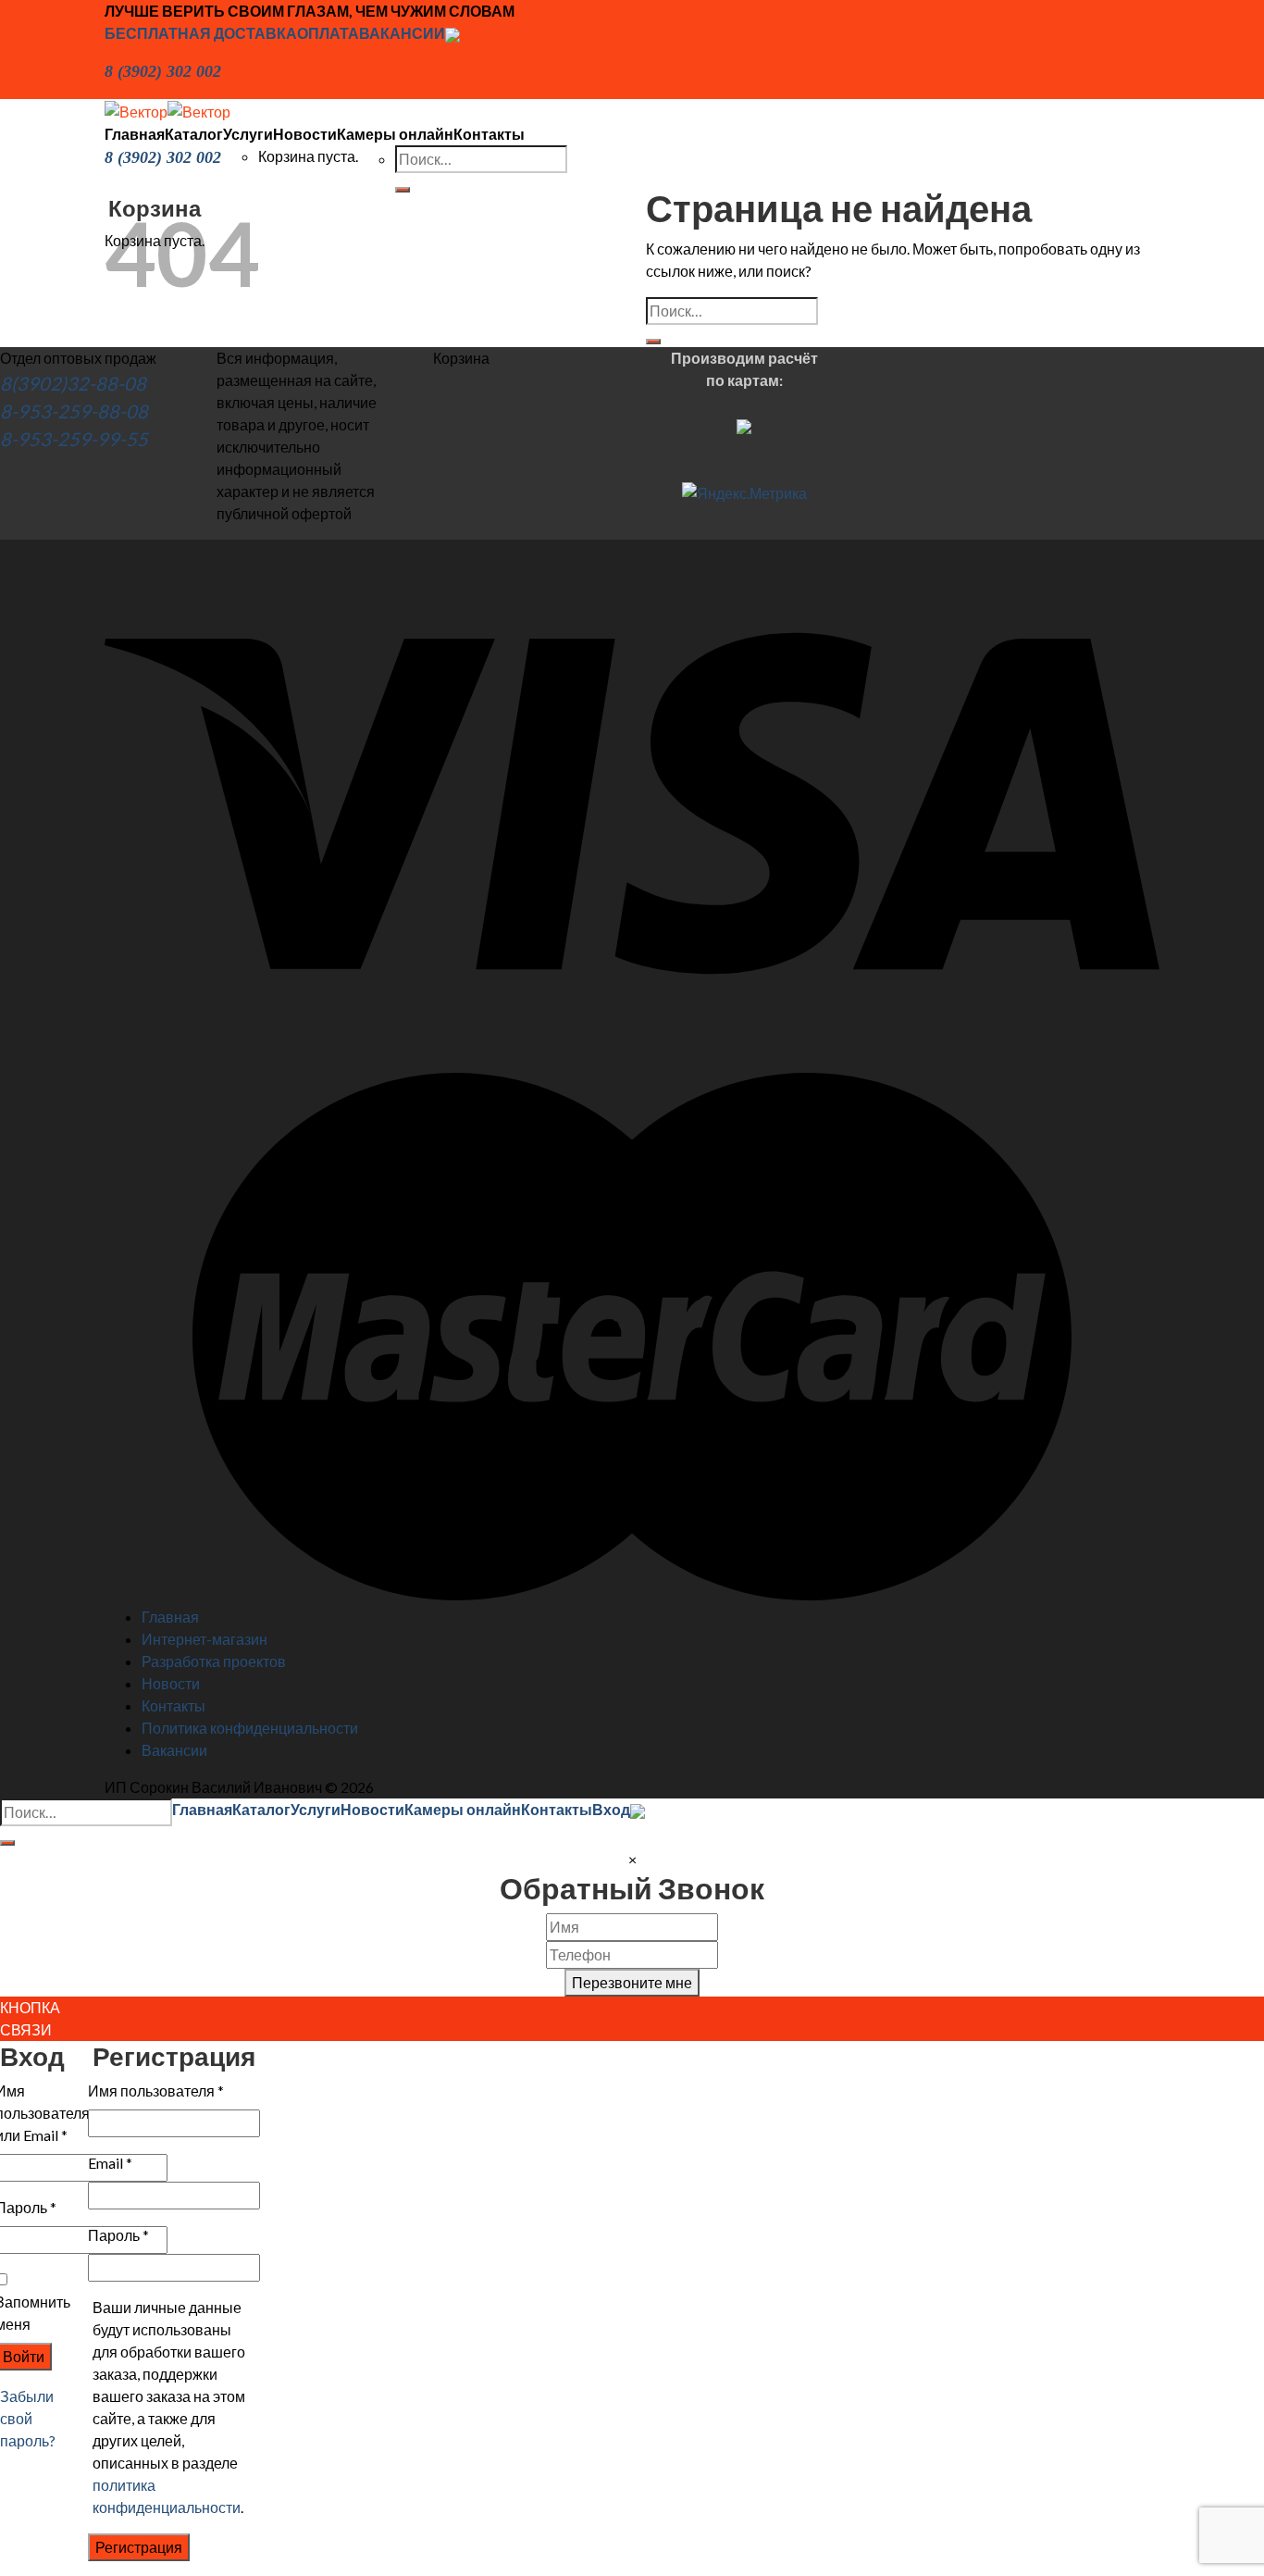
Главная (135, 134)
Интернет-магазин (204, 1639)
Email (110, 2163)
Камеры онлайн (395, 134)
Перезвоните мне (632, 1982)
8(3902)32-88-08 (73, 383)
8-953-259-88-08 (74, 411)
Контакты (489, 134)
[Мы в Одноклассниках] (452, 33)
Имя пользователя (156, 2091)
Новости (305, 134)
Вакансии (174, 1750)
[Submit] (653, 342)
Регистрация (139, 2547)
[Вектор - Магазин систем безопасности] (167, 110)
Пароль (118, 2235)
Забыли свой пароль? (28, 2418)
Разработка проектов (214, 1661)
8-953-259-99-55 (74, 439)
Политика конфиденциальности (250, 1728)
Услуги (248, 134)
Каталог (194, 134)
